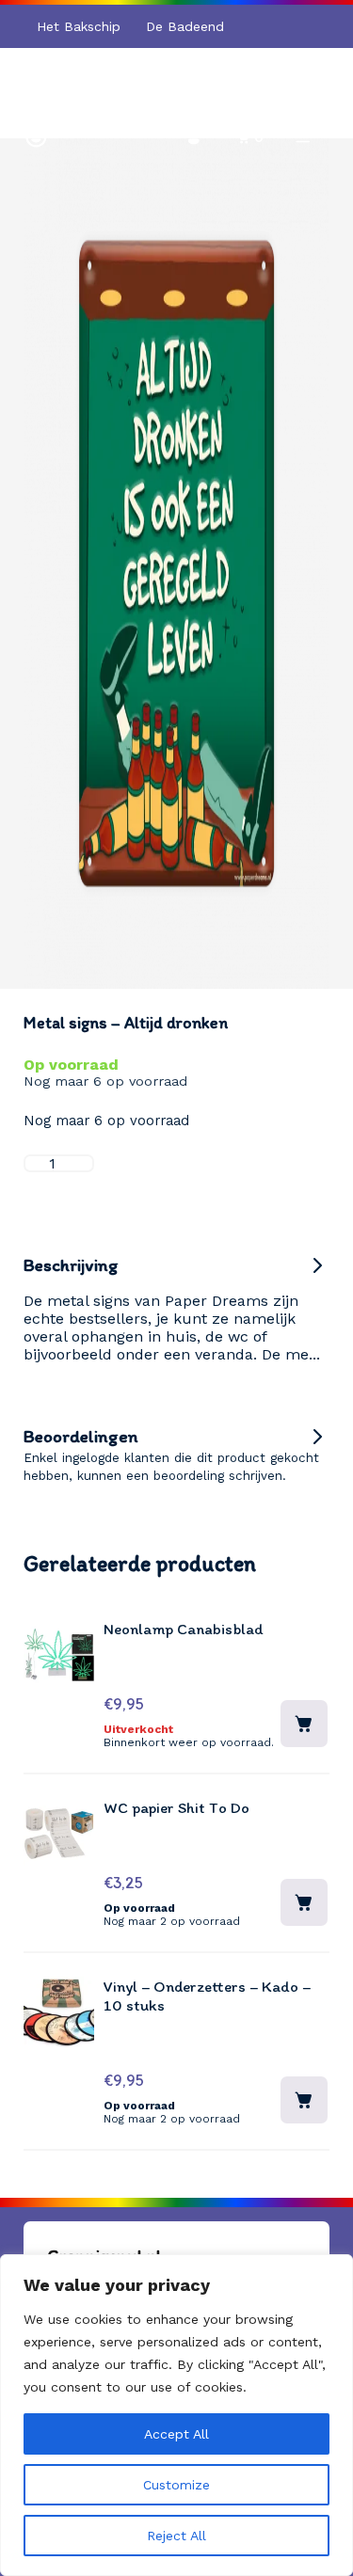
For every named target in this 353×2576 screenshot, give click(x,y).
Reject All (176, 2536)
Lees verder (304, 1724)
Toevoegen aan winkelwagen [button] (304, 1902)
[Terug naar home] (36, 136)
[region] (176, 2415)
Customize (176, 2485)
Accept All (176, 2434)
